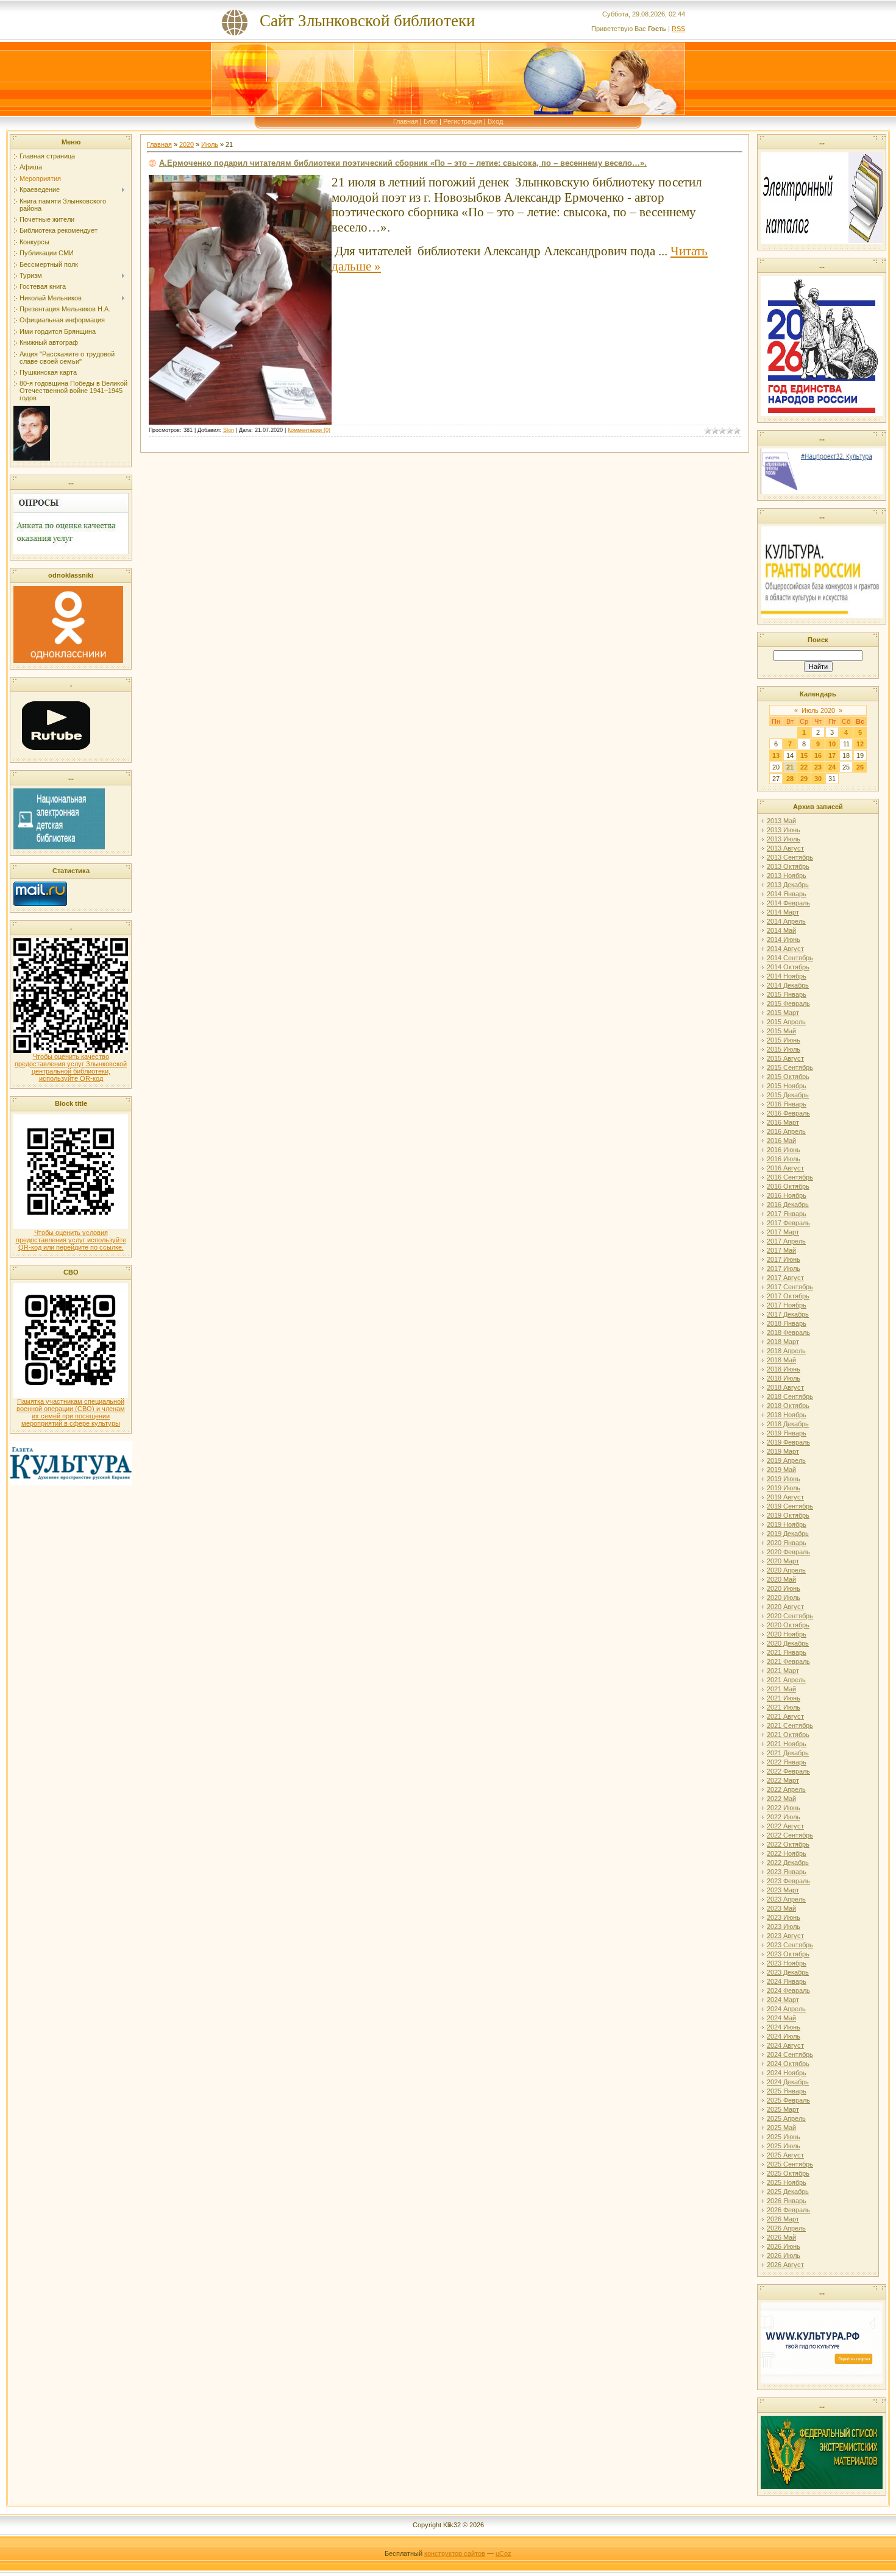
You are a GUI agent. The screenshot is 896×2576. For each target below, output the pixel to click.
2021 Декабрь (788, 1753)
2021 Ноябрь (787, 1744)
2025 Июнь (784, 2137)
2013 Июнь (784, 830)
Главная (406, 121)
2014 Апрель (786, 921)
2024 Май (781, 2018)
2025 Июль (784, 2146)
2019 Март (783, 1451)
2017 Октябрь (788, 1296)
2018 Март (783, 1342)
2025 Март (783, 2109)
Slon (229, 430)
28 (790, 779)
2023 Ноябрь (787, 1963)
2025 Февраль (788, 2100)
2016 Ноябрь (787, 1195)
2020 (187, 144)
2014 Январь (787, 894)
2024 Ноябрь (787, 2073)
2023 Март (783, 1890)
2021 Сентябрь (790, 1725)
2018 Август (785, 1387)
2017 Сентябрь (790, 1287)
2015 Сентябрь (790, 1067)
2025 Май (781, 2128)
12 (860, 744)
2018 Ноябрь (787, 1415)
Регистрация (463, 121)
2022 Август (785, 1826)
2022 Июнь (784, 1808)
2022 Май (781, 1799)
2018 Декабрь (788, 1424)
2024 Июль (784, 2036)
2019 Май (781, 1470)
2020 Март (783, 1561)
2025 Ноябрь (787, 2182)
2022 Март (783, 1780)
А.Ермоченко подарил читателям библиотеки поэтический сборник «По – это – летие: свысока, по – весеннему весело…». (403, 163)
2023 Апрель (786, 1899)
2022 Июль (784, 1817)
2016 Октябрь (788, 1186)
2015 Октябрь (788, 1077)
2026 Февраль (788, 2210)
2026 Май (781, 2237)
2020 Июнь (784, 1588)
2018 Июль (784, 1378)
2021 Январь (787, 1652)
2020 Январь (787, 1543)
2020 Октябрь (788, 1625)
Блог (431, 121)
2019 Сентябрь (790, 1506)
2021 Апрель (786, 1680)
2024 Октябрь (788, 2064)
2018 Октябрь (788, 1406)
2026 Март (783, 2219)
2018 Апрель (786, 1351)
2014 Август (785, 949)
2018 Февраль (788, 1332)
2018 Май (781, 1360)
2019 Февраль (788, 1442)
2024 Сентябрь (790, 2054)
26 (860, 767)
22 (804, 767)
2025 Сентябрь (790, 2164)
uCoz (503, 2553)
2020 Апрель (786, 1570)
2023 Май (781, 1908)
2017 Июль (784, 1269)
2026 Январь (787, 2201)
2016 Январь (787, 1104)
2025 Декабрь (788, 2192)
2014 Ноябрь (787, 976)
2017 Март (783, 1232)
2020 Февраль (788, 1552)
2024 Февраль (788, 1990)
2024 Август (785, 2045)
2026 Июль (784, 2256)
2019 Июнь (784, 1479)
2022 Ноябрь (787, 1853)
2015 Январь (787, 994)
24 (832, 767)
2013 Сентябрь (790, 857)
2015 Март (783, 1013)
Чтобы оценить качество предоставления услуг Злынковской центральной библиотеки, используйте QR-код (71, 1067)
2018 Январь (787, 1323)
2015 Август (785, 1058)
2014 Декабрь (788, 985)
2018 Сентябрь (790, 1396)
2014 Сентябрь (790, 958)
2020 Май (781, 1579)
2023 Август (785, 1936)
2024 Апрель (786, 2009)
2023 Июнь (784, 1917)
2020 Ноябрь (787, 1634)
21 (790, 767)
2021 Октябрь (788, 1735)
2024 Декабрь (788, 2082)
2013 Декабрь (788, 885)
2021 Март (783, 1671)
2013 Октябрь (788, 866)
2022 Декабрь (788, 1863)
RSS (678, 29)
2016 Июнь (784, 1150)
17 (832, 755)
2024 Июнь (784, 2027)
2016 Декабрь (788, 1205)
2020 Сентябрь (790, 1616)
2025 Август (785, 2155)
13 (776, 755)
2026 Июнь (784, 2246)
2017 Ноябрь (787, 1305)
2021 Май (781, 1689)
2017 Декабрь (788, 1314)
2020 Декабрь (788, 1643)
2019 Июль (784, 1488)
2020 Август (785, 1607)
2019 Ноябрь (787, 1524)
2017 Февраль (788, 1223)
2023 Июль (784, 1927)
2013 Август (785, 848)
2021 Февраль (788, 1661)
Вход (495, 121)
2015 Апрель (786, 1022)
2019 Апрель (786, 1460)
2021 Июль (784, 1707)
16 (818, 755)
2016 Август (785, 1168)
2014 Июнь (784, 939)
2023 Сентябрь (790, 1945)
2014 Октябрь (788, 967)
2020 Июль (784, 1598)
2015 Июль (784, 1049)
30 (818, 779)
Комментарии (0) (309, 430)
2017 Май (781, 1250)
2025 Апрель (786, 2118)
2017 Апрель (786, 1241)
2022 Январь (787, 1762)
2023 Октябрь (788, 1954)
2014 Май (781, 930)
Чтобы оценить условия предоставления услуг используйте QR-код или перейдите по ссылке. (71, 1240)
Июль (210, 144)
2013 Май (781, 821)
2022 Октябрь (788, 1844)
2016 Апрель (786, 1131)
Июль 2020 (818, 710)
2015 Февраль (788, 1003)
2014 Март (783, 912)
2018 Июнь (784, 1369)
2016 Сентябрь (790, 1177)
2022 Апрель (786, 1789)
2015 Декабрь (788, 1095)
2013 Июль (784, 839)
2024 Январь (787, 1981)
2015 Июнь (784, 1040)
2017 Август (785, 1278)
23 (818, 767)
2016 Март (783, 1122)
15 (804, 755)
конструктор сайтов (455, 2553)
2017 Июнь (784, 1259)
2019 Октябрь (788, 1515)
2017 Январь (787, 1214)
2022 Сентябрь (790, 1835)
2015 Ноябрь (787, 1086)
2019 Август (785, 1497)
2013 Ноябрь (787, 876)
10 (832, 744)
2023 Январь (787, 1872)
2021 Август (785, 1716)
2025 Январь (787, 2091)
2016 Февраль (788, 1113)
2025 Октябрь (788, 2173)
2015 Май (781, 1031)
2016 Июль (784, 1159)
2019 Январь (787, 1433)
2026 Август (785, 2265)
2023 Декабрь (788, 1972)
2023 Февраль (788, 1881)
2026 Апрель (786, 2228)
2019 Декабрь (788, 1534)
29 (804, 779)
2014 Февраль (788, 903)
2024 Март (783, 2000)
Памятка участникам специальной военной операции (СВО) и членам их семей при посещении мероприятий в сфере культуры (71, 1412)
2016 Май (781, 1141)
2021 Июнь (784, 1698)
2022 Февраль (788, 1771)
